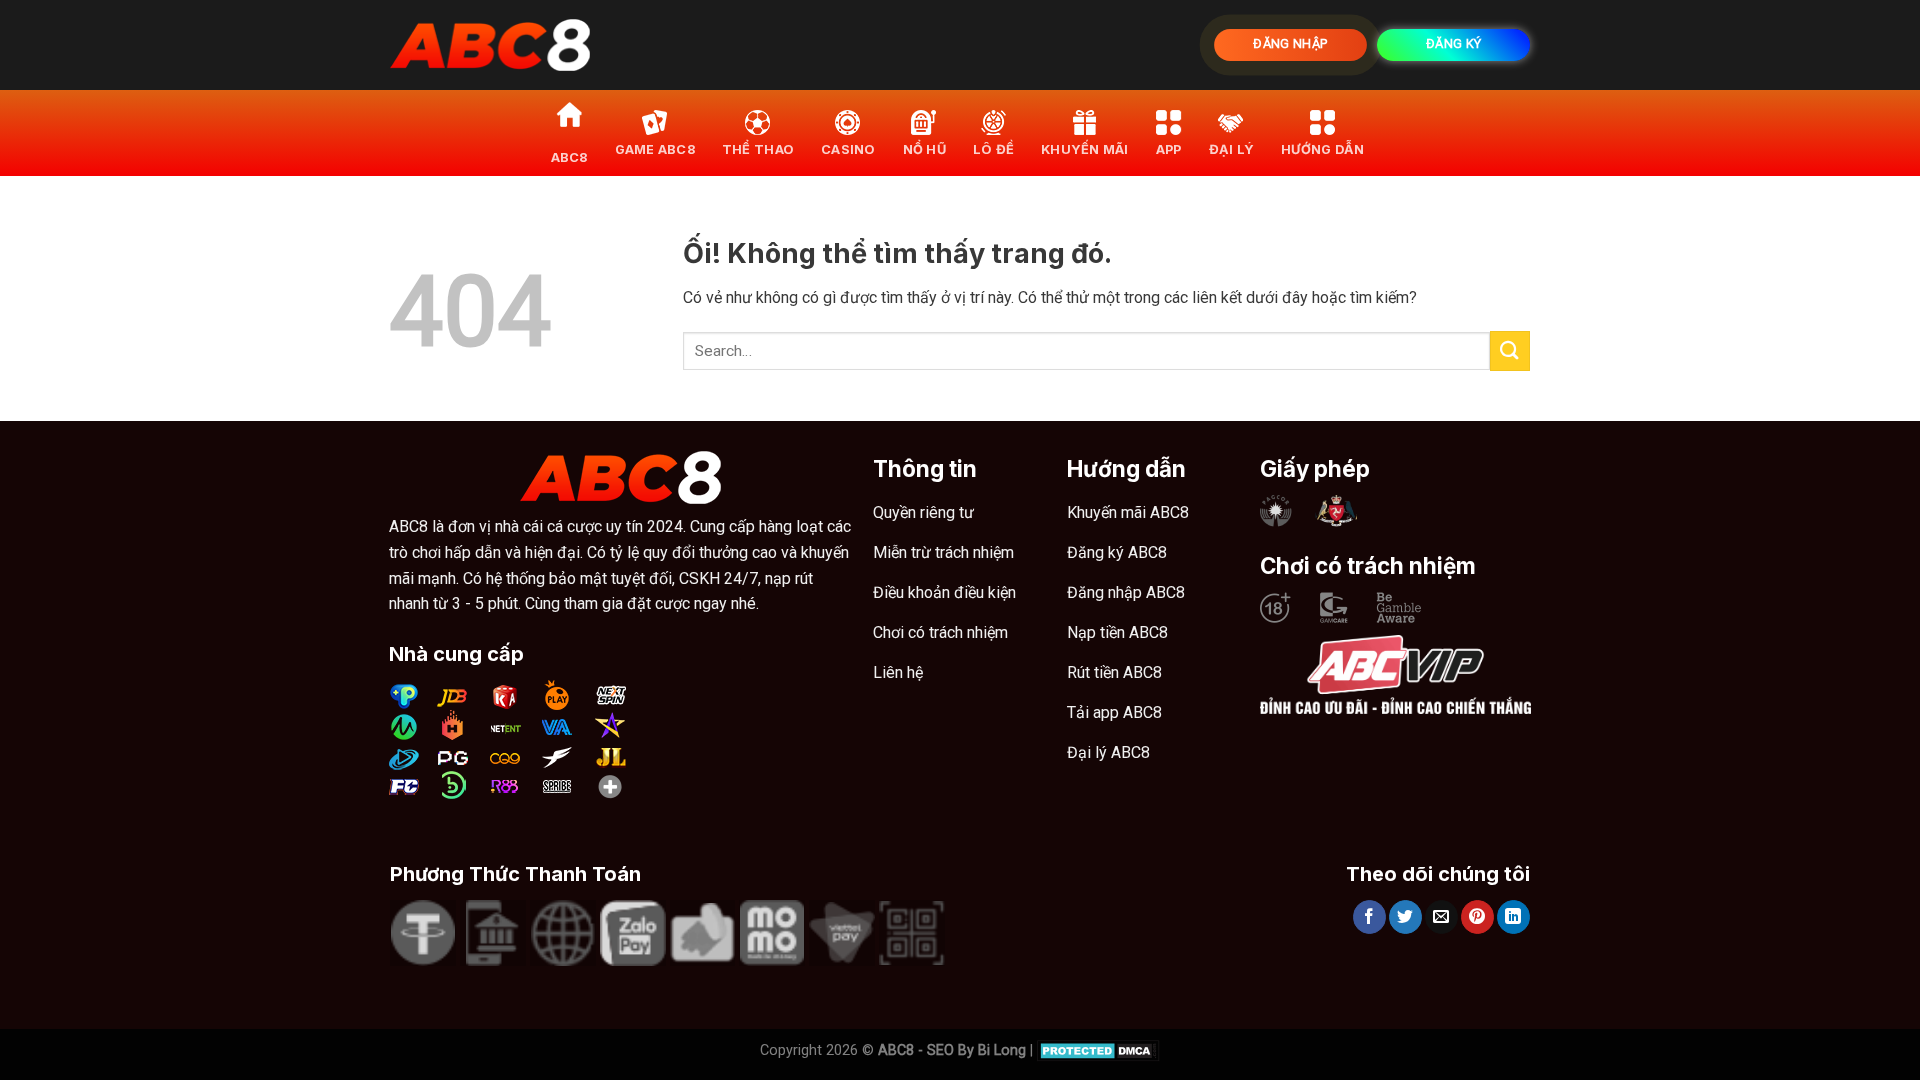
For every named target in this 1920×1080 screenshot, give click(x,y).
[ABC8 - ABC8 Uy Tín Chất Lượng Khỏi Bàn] (490, 45)
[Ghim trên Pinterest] (1477, 917)
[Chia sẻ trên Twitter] (1405, 917)
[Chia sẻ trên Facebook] (1369, 917)
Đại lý (1232, 149)
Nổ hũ (924, 149)
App (1169, 149)
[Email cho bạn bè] (1441, 917)
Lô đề (993, 149)
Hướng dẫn (1322, 149)
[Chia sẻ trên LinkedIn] (1513, 917)
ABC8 (569, 157)
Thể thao (758, 149)
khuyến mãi (1085, 149)
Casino (848, 149)
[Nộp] (1510, 350)
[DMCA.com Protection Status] (1098, 1050)
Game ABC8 (655, 149)
